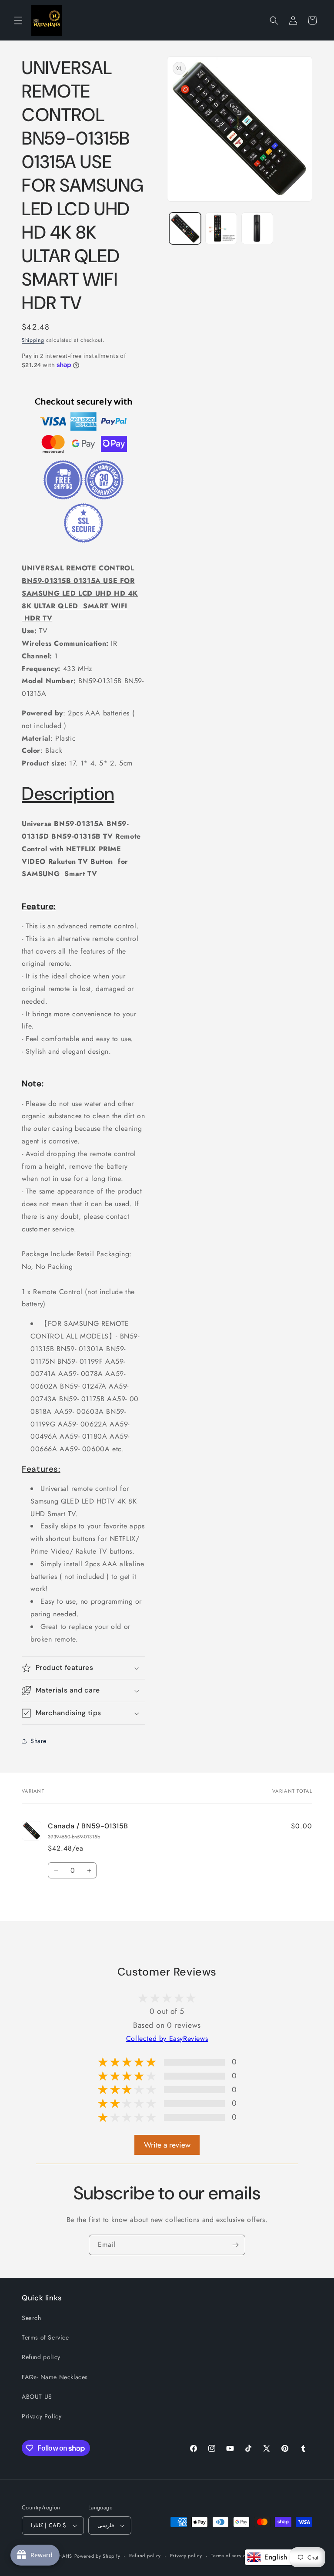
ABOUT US (37, 2397)
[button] (18, 20)
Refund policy (41, 2357)
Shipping (33, 340)
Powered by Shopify (97, 2556)
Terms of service (230, 2556)
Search (32, 2318)
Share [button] (38, 1741)
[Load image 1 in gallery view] (185, 228)
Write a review (167, 2145)
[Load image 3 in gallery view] (257, 228)
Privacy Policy (42, 2416)
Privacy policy (186, 2556)
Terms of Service (45, 2337)
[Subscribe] (235, 2245)
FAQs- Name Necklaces (55, 2377)
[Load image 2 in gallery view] (221, 228)
